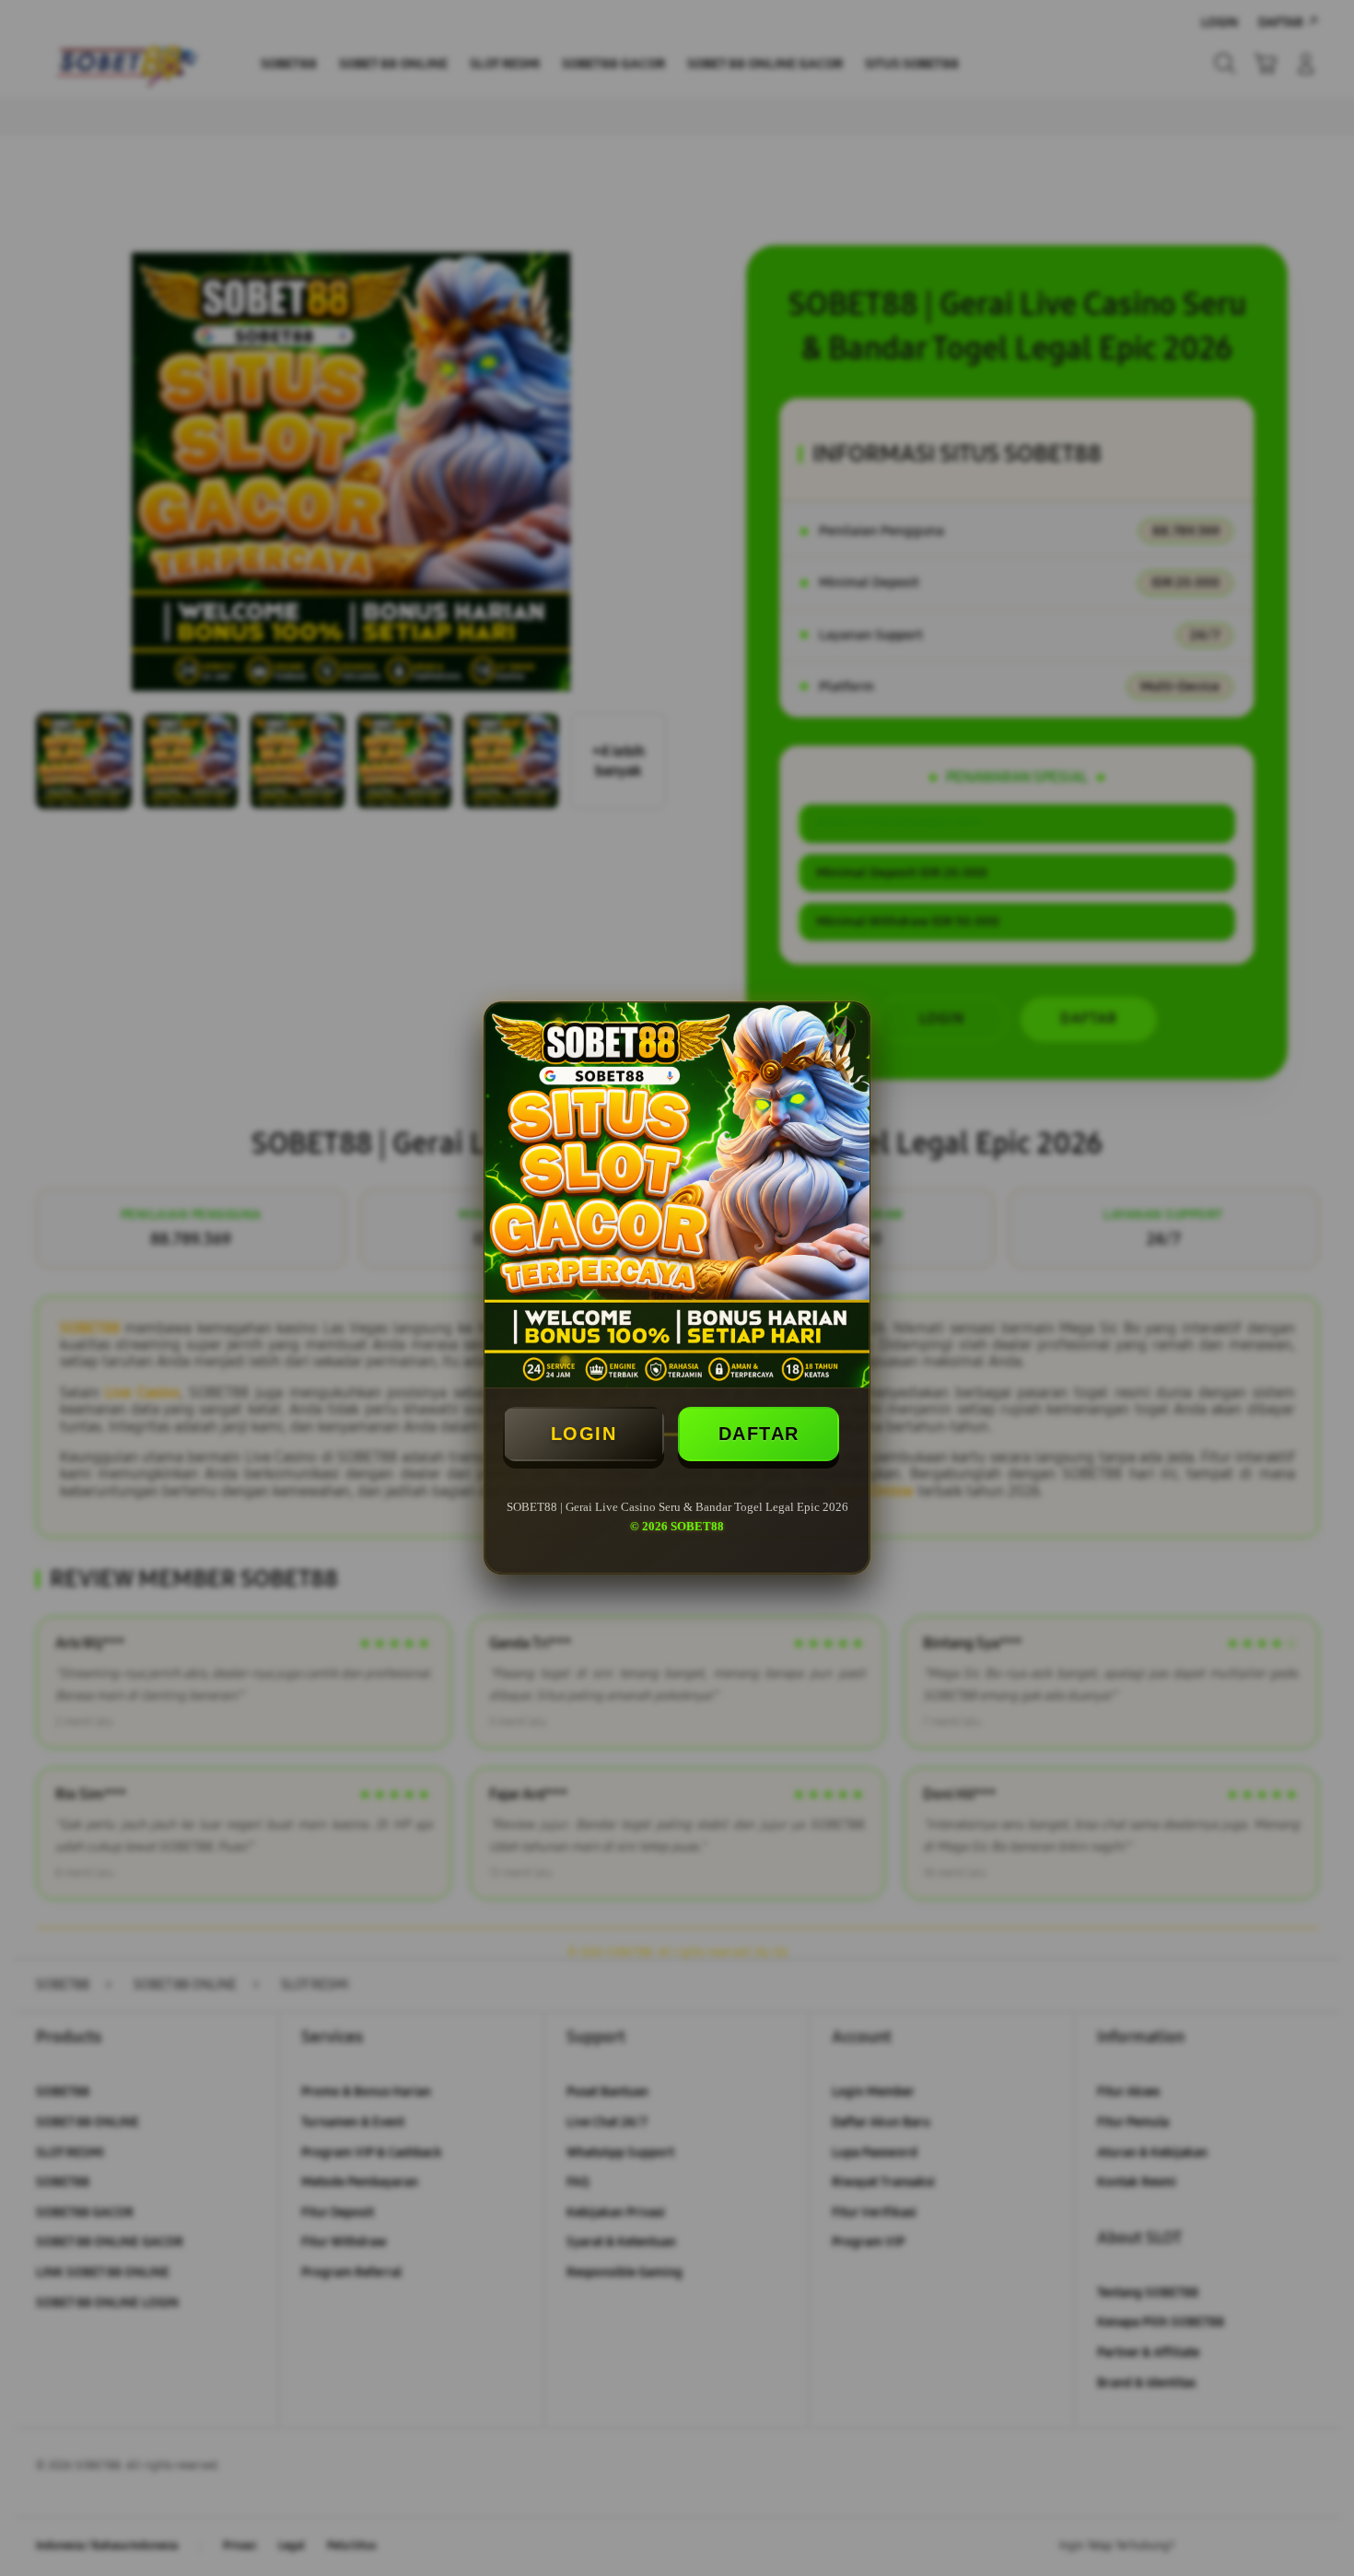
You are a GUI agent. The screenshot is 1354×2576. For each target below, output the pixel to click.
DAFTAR (759, 1434)
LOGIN (584, 1434)
